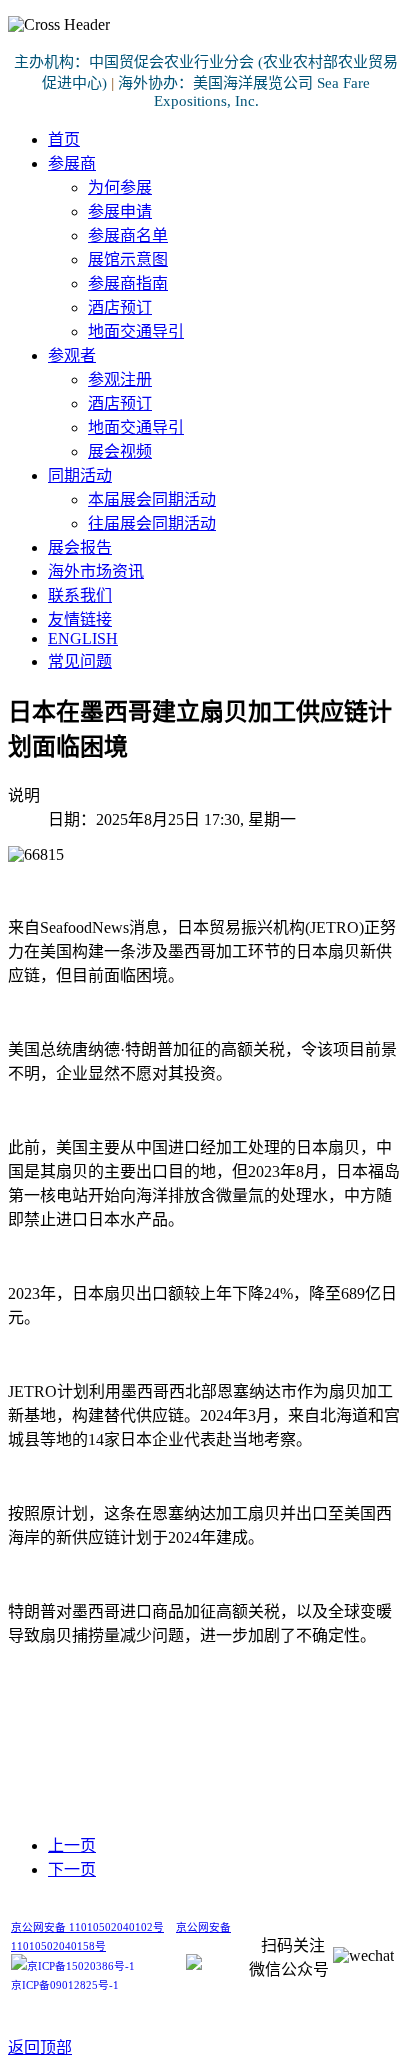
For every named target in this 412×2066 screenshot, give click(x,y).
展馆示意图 (128, 259)
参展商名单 (128, 235)
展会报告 (80, 547)
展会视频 (120, 451)
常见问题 (80, 661)
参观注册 (120, 379)
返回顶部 (40, 2047)
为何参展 (120, 187)
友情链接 (80, 619)
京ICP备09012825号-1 (65, 1985)
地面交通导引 (136, 331)
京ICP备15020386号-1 (81, 1966)
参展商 (72, 163)
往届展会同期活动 (152, 523)
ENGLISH (83, 638)
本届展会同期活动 (152, 499)
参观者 (72, 355)
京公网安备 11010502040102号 (87, 1927)
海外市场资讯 (96, 571)
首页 (64, 139)
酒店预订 (120, 307)
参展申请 (120, 211)
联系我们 (80, 595)
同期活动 (80, 475)
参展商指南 (128, 283)
